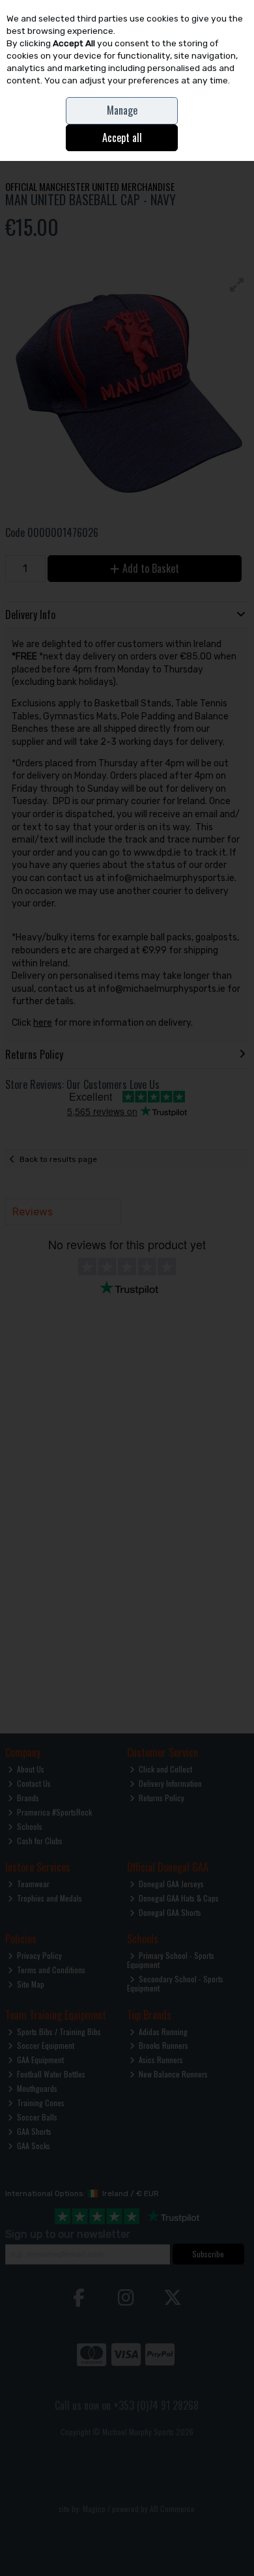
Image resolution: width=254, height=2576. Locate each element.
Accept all (122, 137)
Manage (122, 110)
